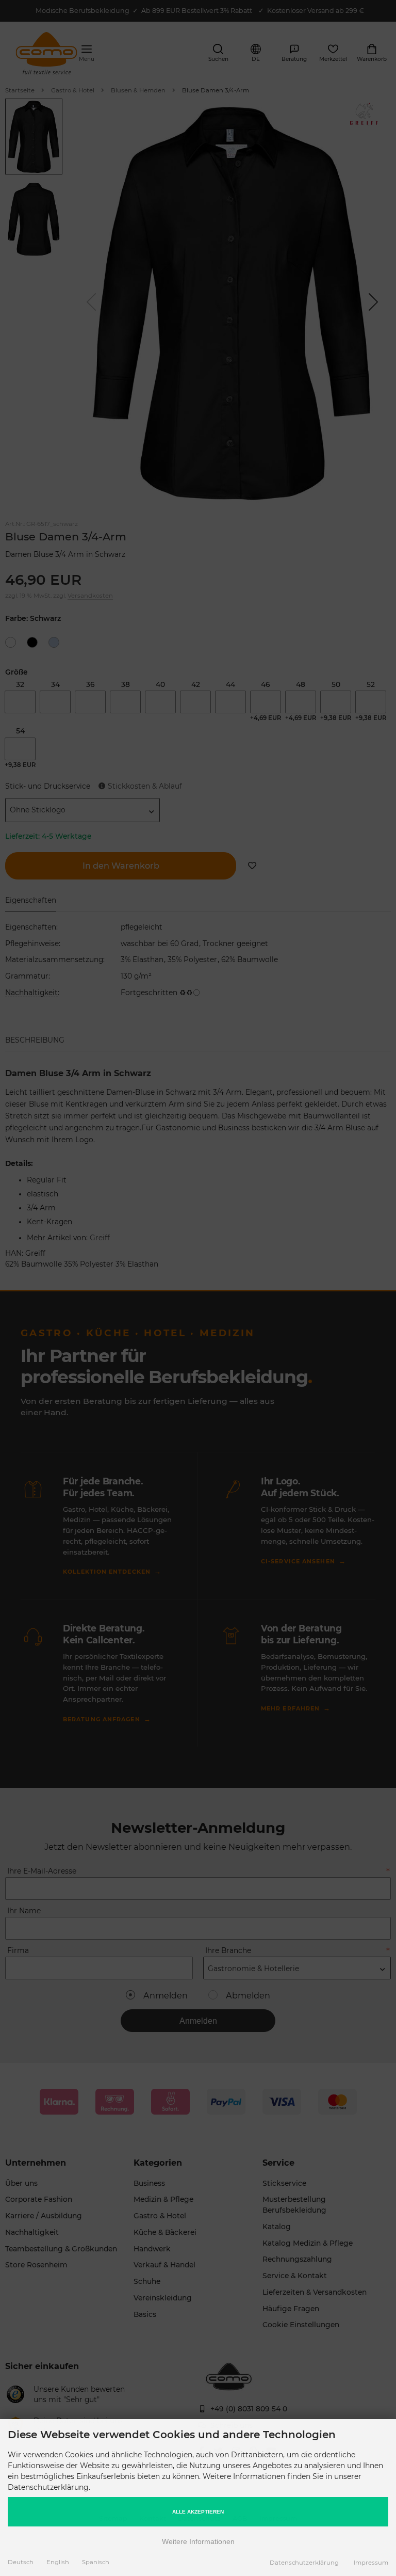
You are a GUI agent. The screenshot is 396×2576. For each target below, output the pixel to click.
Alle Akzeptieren (198, 2512)
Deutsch (21, 2562)
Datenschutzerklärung (304, 2563)
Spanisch (96, 2562)
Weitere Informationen (198, 2541)
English (58, 2562)
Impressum (371, 2563)
